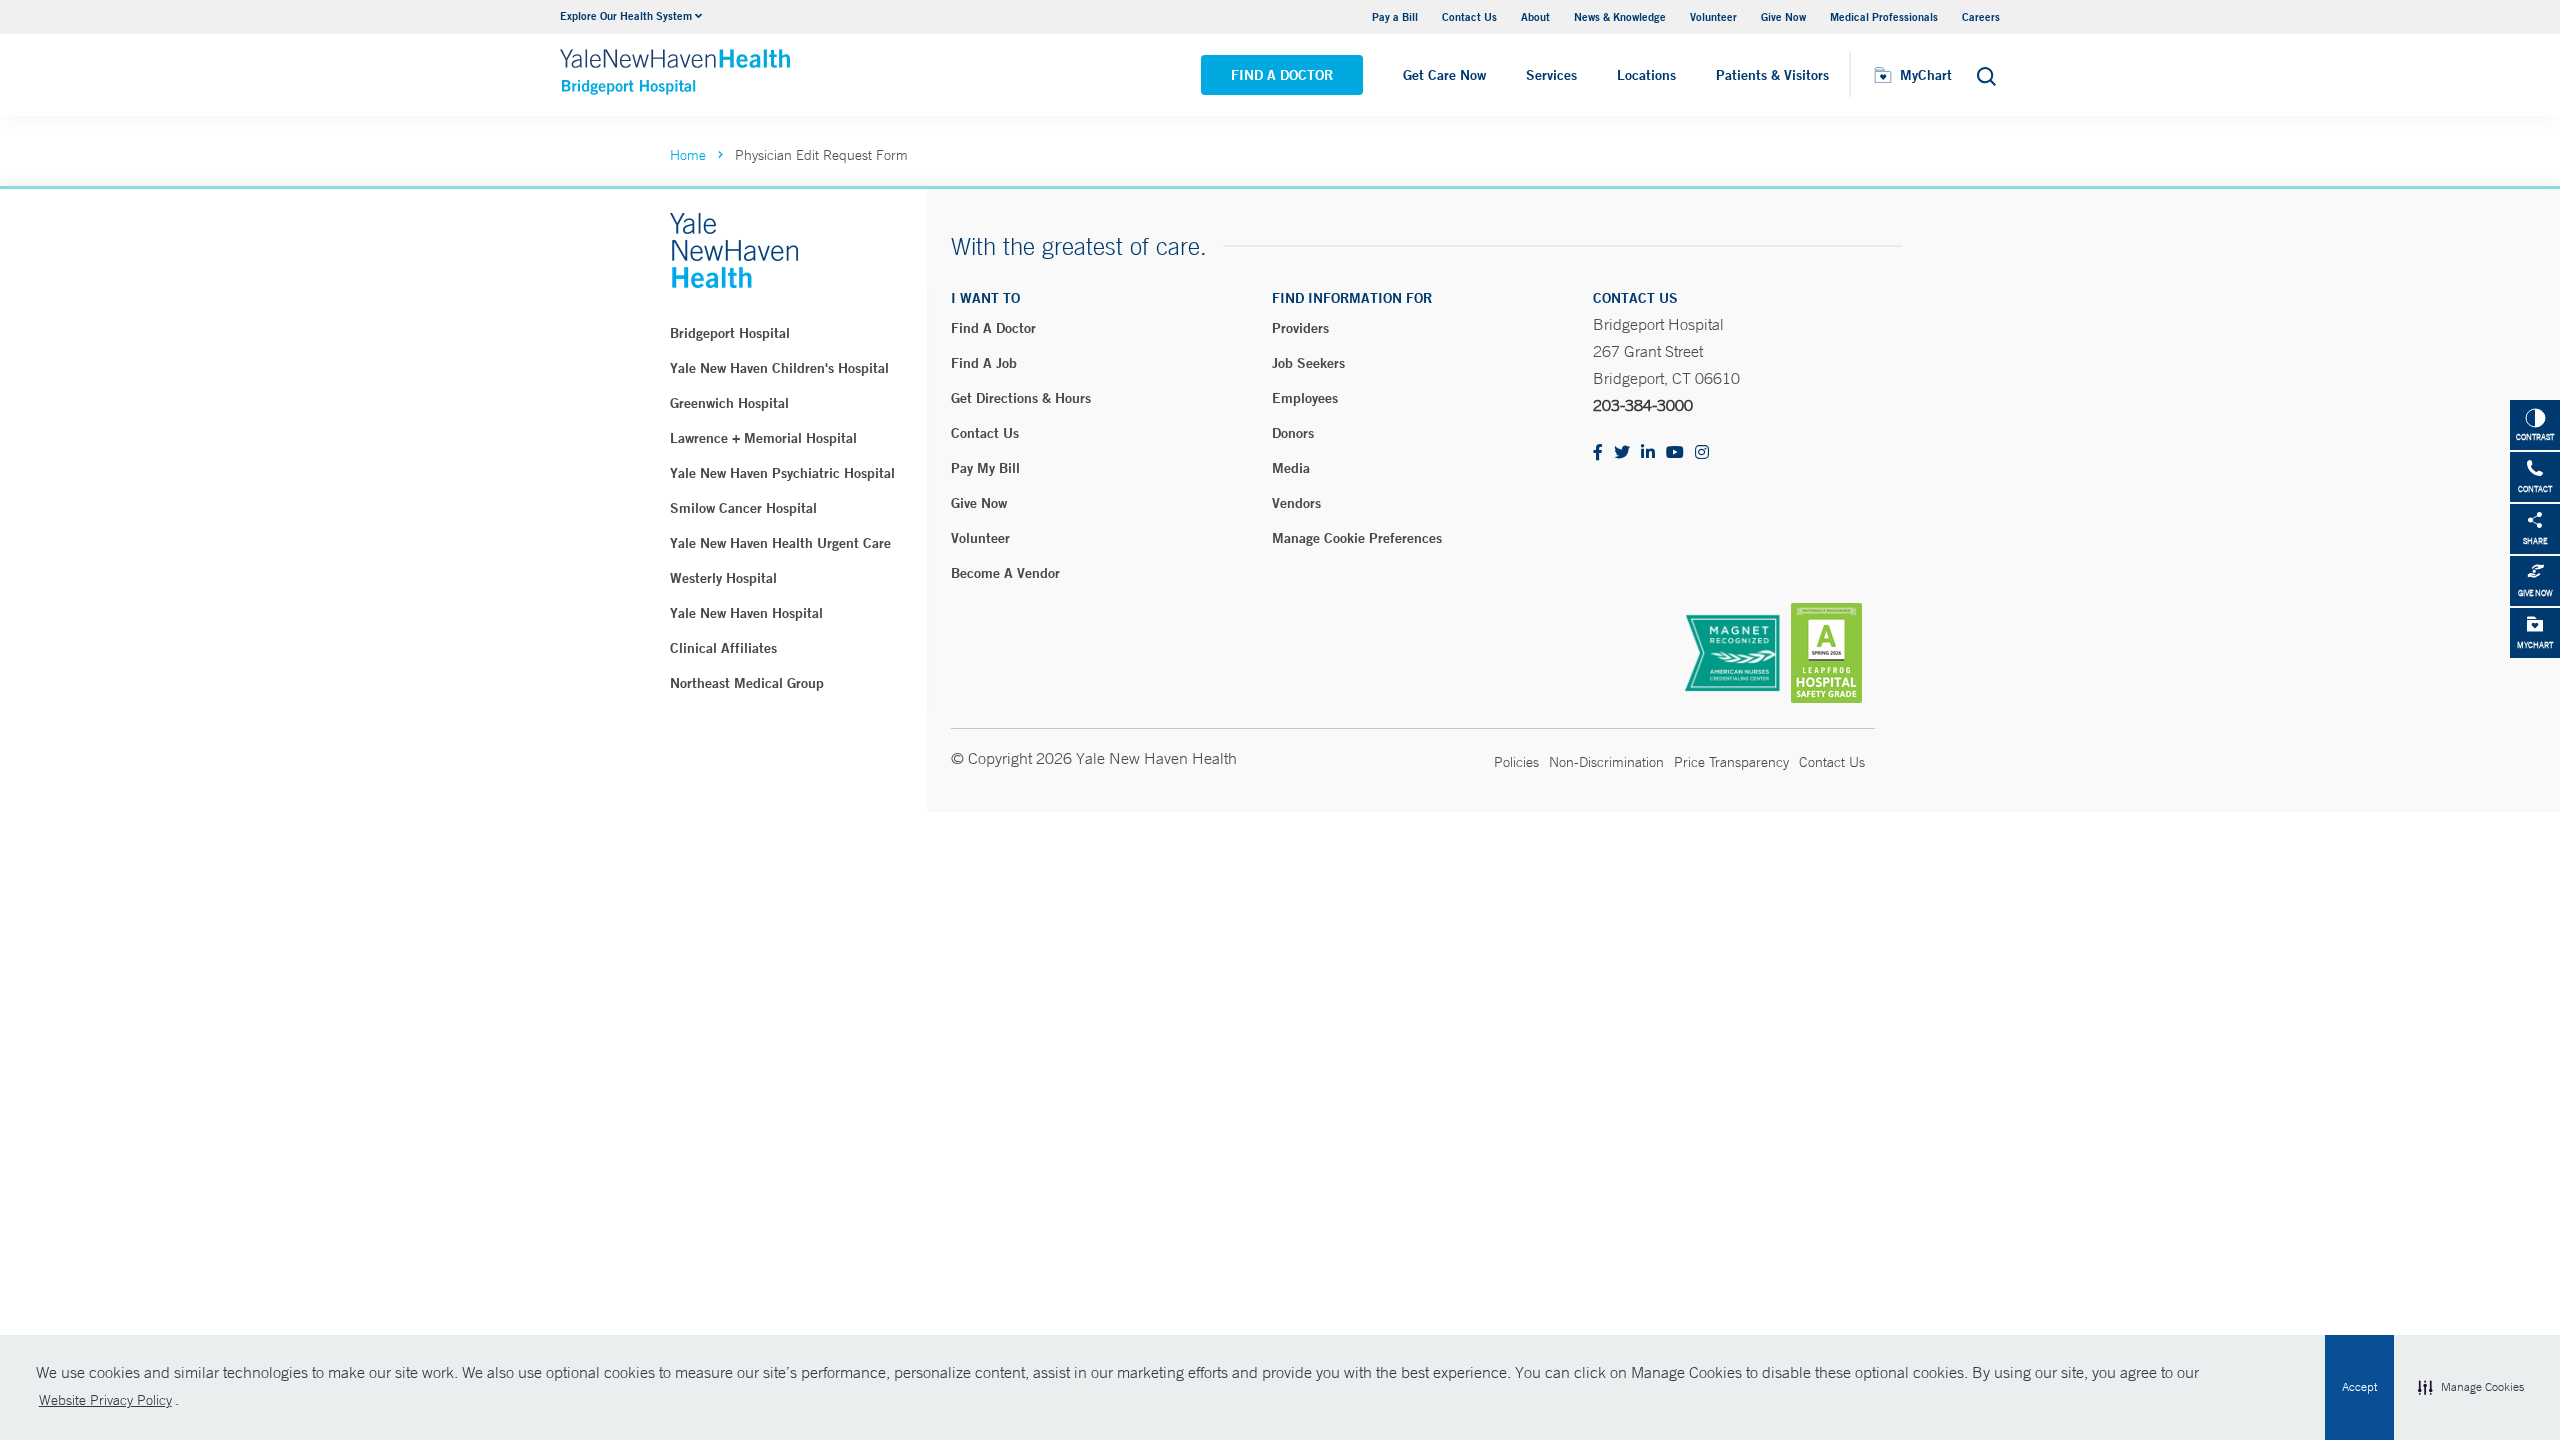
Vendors (1296, 503)
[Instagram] (1702, 453)
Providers (1300, 328)
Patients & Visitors (1772, 75)
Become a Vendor (1005, 573)
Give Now (1783, 16)
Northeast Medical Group (747, 683)
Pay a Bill (1395, 16)
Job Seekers (1308, 363)
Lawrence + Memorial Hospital (763, 438)
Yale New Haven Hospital (746, 613)
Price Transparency (1731, 762)
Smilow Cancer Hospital (743, 508)
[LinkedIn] (1648, 453)
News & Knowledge (1620, 16)
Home (688, 155)
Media (1291, 468)
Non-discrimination (1606, 762)
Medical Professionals (1884, 16)
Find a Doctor (1282, 75)
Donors (1293, 433)
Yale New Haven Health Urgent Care (780, 543)
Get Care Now (1444, 75)
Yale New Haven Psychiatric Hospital (782, 473)
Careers (1981, 16)
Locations (1646, 75)
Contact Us (1469, 16)
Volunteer (1713, 16)
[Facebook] (1598, 453)
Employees (1305, 398)
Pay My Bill (985, 468)
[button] (2471, 1388)
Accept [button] (2359, 1387)
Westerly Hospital (723, 578)
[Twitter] (1622, 453)
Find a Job (984, 363)
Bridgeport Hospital (730, 333)
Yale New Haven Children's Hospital (779, 368)
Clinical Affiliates (723, 648)
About (1535, 16)
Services (1551, 75)
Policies (1516, 762)
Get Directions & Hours (1021, 398)
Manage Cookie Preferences (1357, 538)
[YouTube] (1675, 453)
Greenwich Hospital (729, 403)
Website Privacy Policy (105, 1400)
